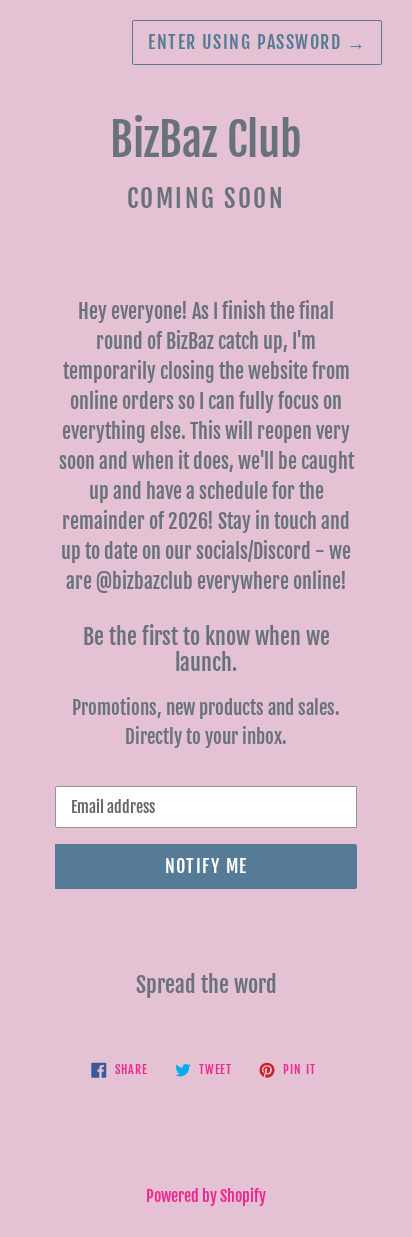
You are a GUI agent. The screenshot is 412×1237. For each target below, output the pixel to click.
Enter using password (257, 42)
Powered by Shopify (206, 1196)
